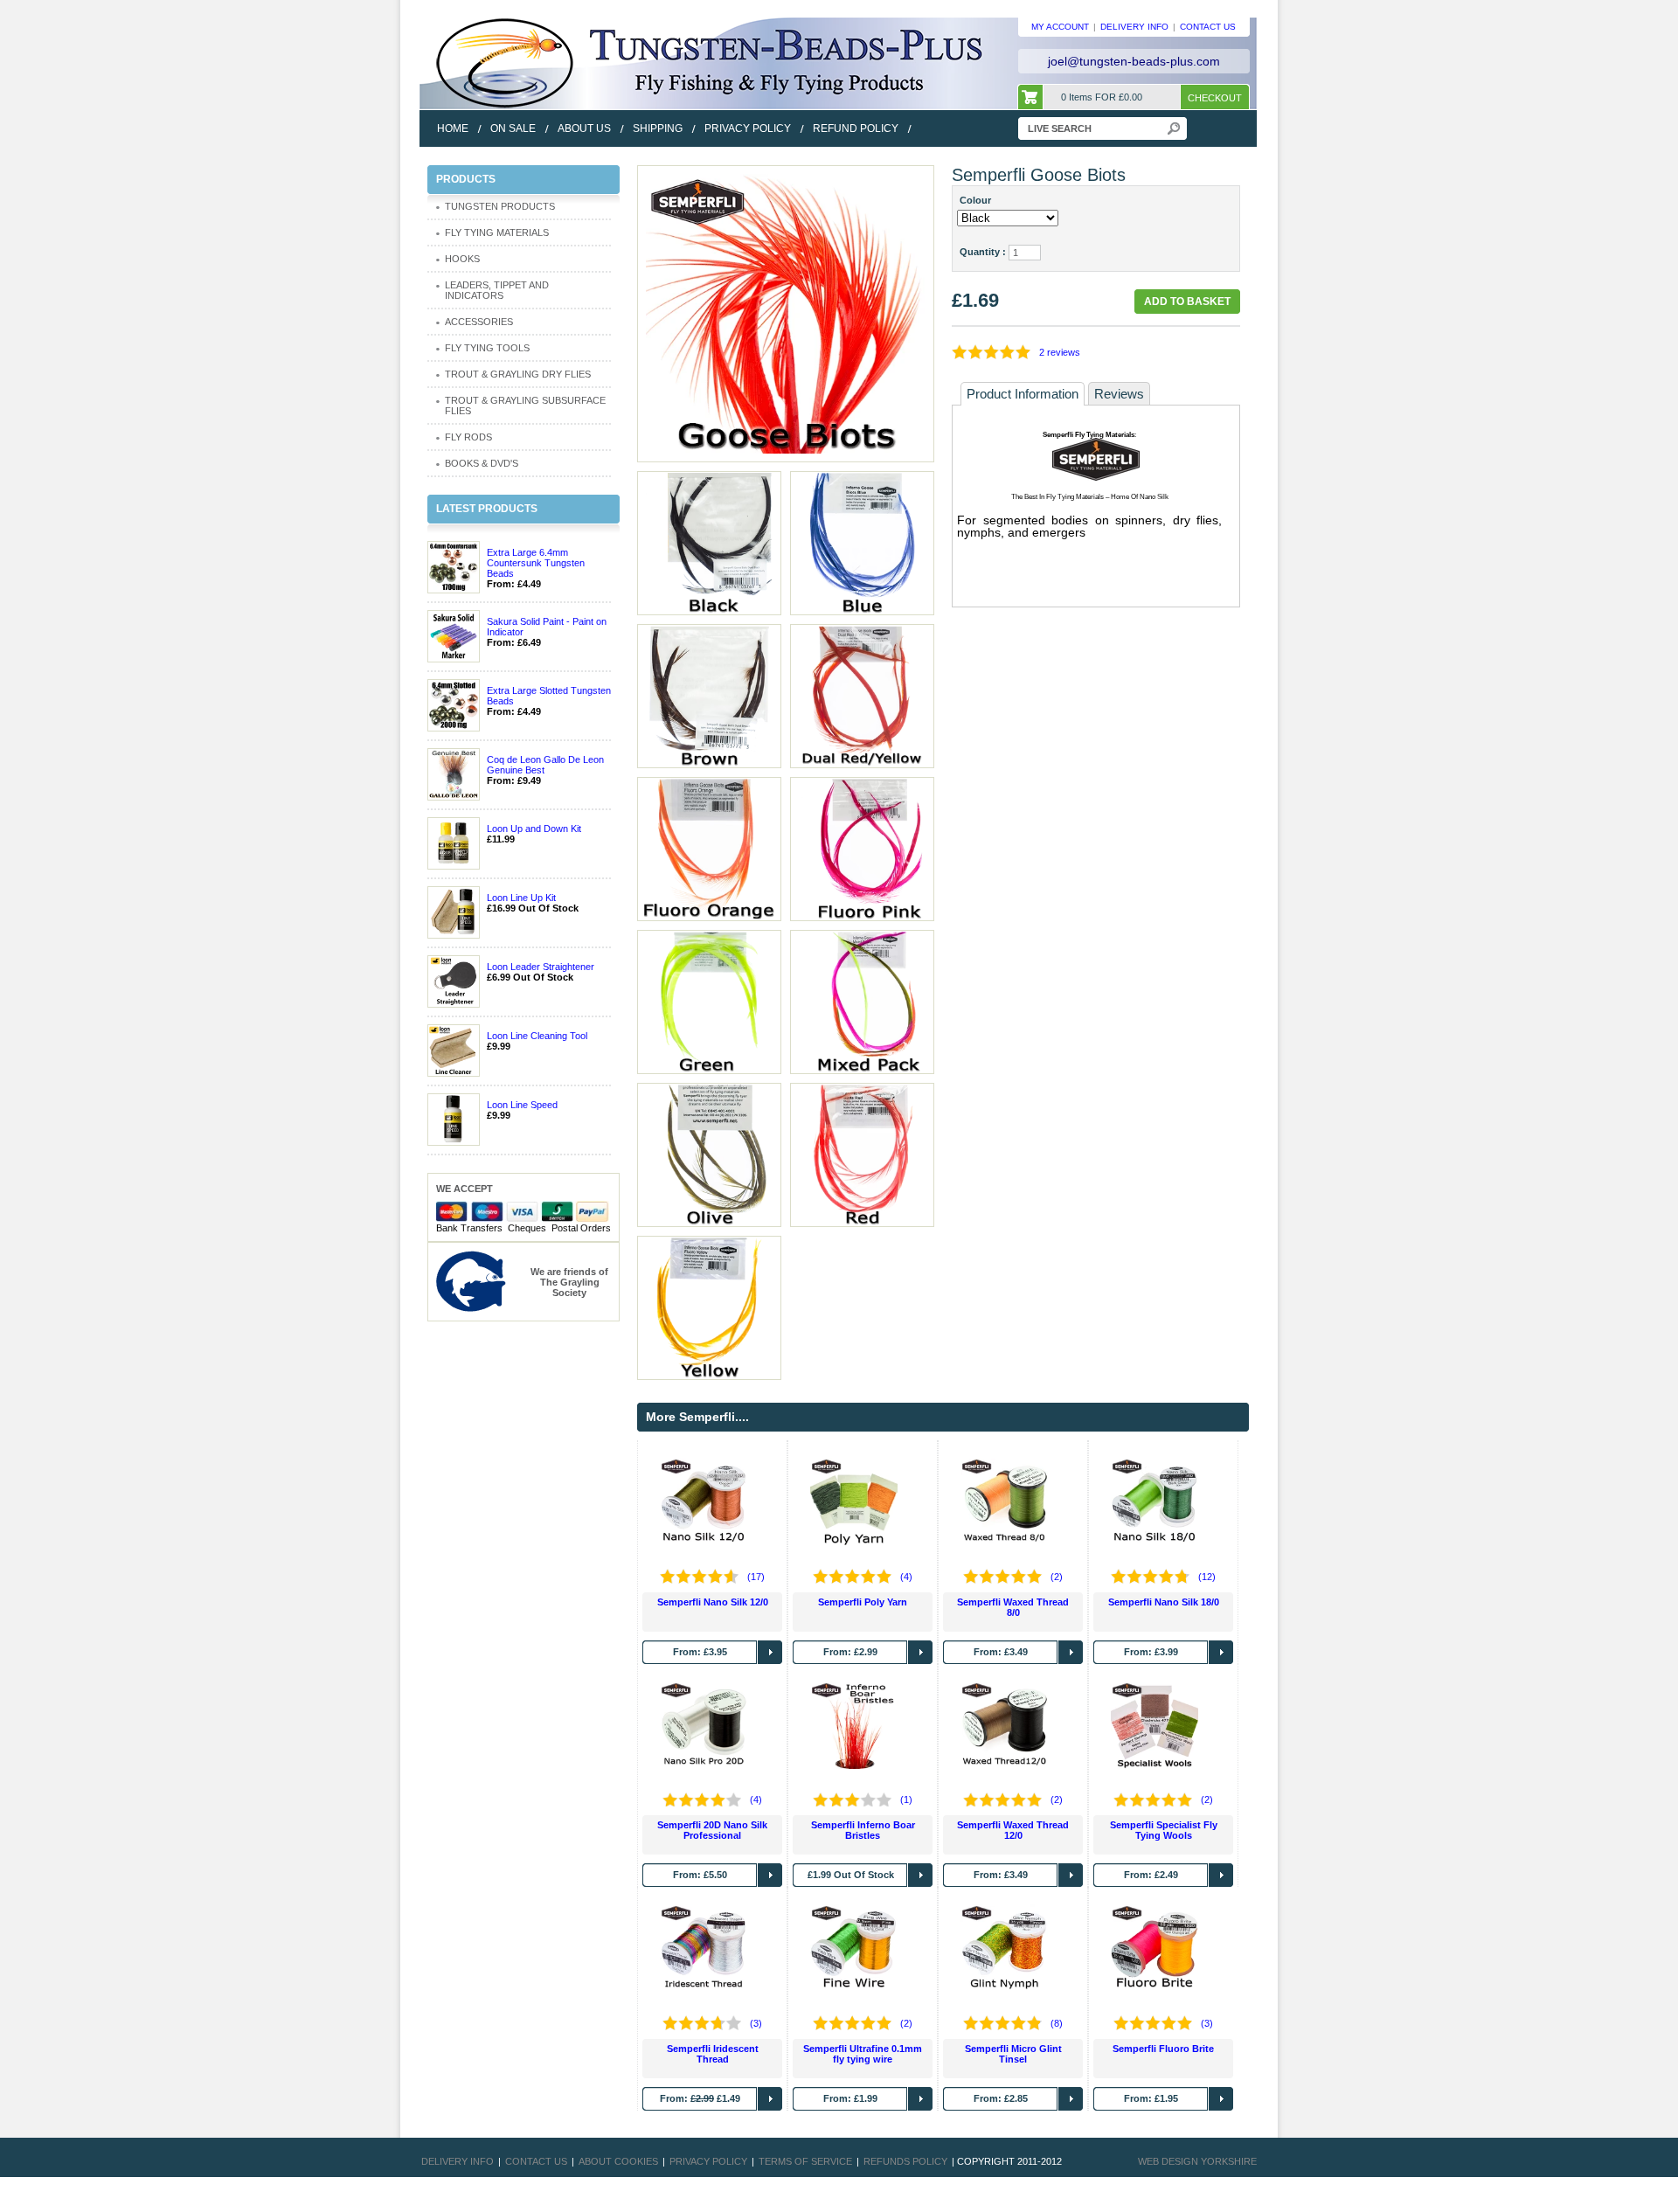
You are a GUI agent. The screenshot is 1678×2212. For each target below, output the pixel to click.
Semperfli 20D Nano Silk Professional (712, 1830)
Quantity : (983, 252)
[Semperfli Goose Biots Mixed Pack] (862, 1001)
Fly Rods (468, 437)
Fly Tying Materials (497, 232)
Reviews (1119, 394)
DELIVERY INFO (1134, 27)
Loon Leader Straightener (541, 967)
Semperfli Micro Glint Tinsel (1013, 2054)
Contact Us (536, 2161)
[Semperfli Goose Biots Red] (786, 313)
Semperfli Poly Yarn (863, 1602)
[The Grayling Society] (471, 1280)
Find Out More (770, 1652)
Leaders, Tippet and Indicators (497, 290)
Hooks (462, 259)
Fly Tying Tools (487, 348)
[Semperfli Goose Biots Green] (709, 1001)
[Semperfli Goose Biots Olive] (709, 1154)
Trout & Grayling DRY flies (518, 374)
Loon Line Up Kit (521, 898)
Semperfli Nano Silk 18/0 (1164, 1602)
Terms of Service (805, 2161)
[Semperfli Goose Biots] (709, 1307)
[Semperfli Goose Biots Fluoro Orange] (709, 848)
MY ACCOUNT (1060, 27)
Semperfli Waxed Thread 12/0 (1013, 1830)
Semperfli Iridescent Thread (713, 2054)
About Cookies (618, 2161)
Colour (978, 200)
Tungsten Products (500, 206)
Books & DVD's (482, 463)
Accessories (479, 322)
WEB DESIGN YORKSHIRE (1197, 2161)
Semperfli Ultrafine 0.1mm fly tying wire (863, 2054)
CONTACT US (1208, 27)
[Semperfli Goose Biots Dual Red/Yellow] (862, 695)
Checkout (1215, 98)
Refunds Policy (905, 2161)
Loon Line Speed (522, 1105)
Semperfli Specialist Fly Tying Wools (1164, 1830)
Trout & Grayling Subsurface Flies (525, 406)
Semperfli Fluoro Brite (1163, 2049)
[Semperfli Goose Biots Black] (709, 542)
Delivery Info (458, 2161)
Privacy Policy (708, 2161)
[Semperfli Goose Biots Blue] (862, 542)
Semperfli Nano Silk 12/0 (713, 1602)
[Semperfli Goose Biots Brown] (709, 695)
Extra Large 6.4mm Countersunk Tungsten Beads (536, 563)
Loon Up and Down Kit (534, 829)
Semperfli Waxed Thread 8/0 (1013, 1607)
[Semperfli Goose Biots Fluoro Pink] (862, 848)
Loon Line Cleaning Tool (537, 1036)
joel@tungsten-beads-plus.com (1134, 61)
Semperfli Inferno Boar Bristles (863, 1830)
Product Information (1023, 394)
